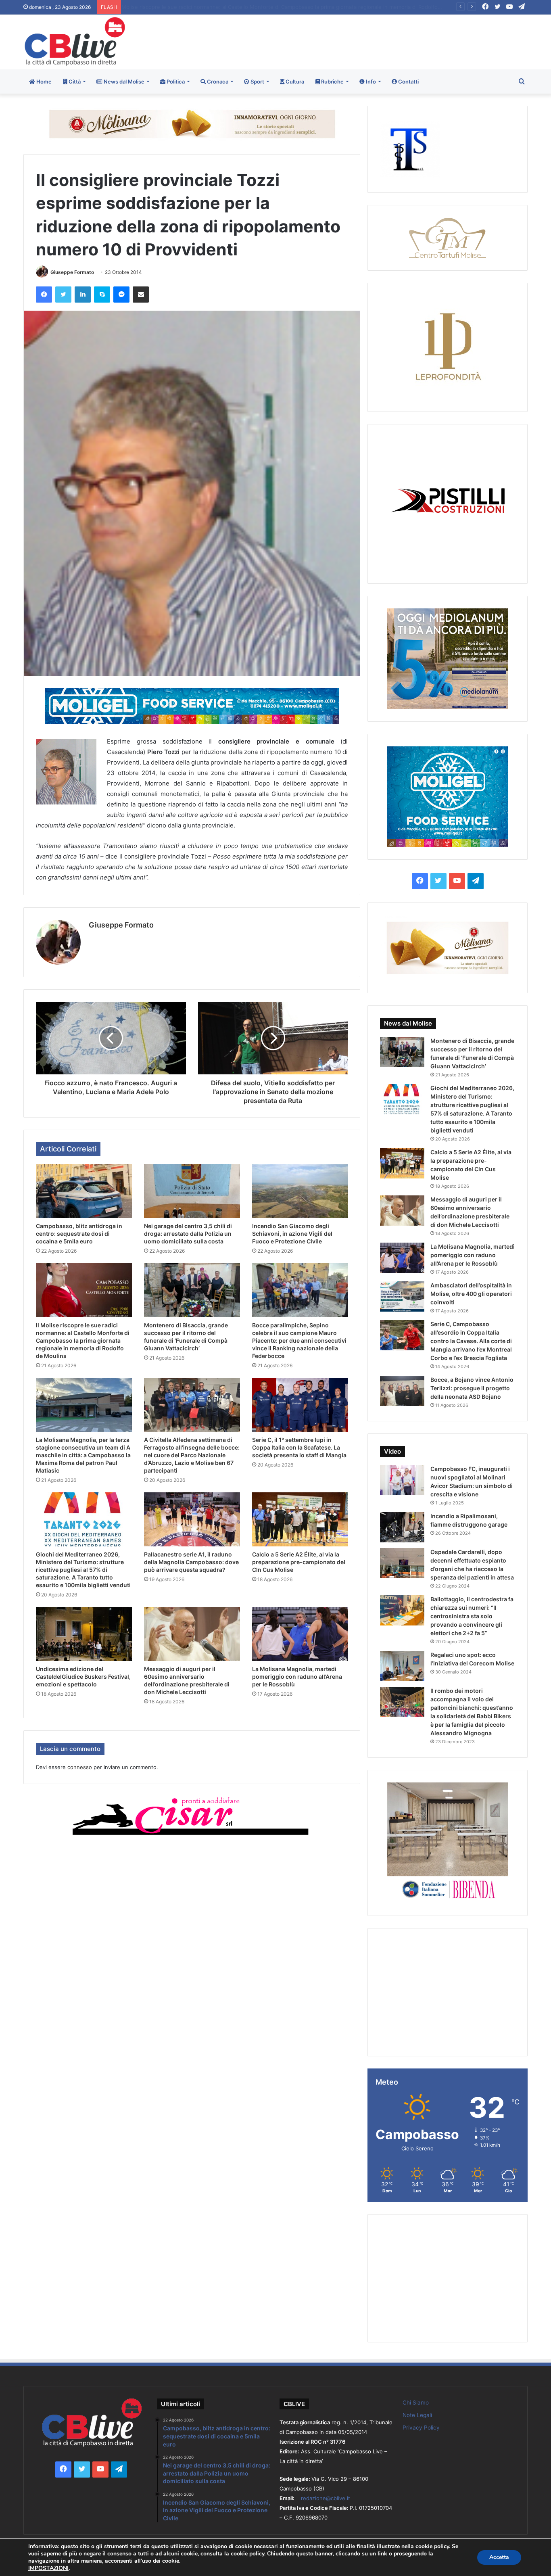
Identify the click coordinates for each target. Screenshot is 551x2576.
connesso (80, 1767)
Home (43, 81)
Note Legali (417, 2415)
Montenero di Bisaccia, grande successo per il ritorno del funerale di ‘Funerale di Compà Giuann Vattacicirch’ (254, 7)
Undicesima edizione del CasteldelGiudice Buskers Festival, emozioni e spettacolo (83, 1677)
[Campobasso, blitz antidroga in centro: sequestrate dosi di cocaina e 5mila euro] (84, 1191)
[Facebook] (44, 295)
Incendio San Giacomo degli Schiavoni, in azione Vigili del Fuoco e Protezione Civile (292, 1234)
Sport (257, 81)
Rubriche (332, 81)
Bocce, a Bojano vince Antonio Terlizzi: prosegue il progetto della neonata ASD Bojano (472, 1388)
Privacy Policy (421, 2428)
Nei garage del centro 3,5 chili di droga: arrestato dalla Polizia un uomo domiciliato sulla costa (188, 1234)
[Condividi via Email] (141, 295)
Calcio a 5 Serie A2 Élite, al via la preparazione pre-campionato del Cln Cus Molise (299, 1562)
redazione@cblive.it (326, 2498)
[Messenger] (121, 295)
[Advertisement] (361, 41)
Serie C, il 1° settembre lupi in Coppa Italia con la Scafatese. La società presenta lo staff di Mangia (299, 1447)
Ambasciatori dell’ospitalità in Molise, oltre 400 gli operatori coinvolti (471, 1294)
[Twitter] (63, 295)
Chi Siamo (416, 2403)
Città (74, 81)
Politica (175, 81)
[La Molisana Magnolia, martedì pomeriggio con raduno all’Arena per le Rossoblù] (300, 1634)
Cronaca (217, 81)
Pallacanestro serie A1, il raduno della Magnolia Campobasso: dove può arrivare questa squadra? (191, 1562)
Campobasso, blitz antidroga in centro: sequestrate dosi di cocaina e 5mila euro (79, 1234)
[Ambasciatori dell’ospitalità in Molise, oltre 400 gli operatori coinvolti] (402, 1296)
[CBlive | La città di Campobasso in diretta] (75, 41)
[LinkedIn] (83, 295)
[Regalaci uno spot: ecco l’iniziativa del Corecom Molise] (402, 1666)
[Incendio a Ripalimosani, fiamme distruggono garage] (402, 1527)
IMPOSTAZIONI (48, 2568)
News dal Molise (123, 81)
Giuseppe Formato (72, 272)
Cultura (294, 81)
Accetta (499, 2557)
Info (370, 81)
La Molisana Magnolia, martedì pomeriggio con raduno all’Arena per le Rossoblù (297, 1677)
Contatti (408, 81)
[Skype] (102, 295)
